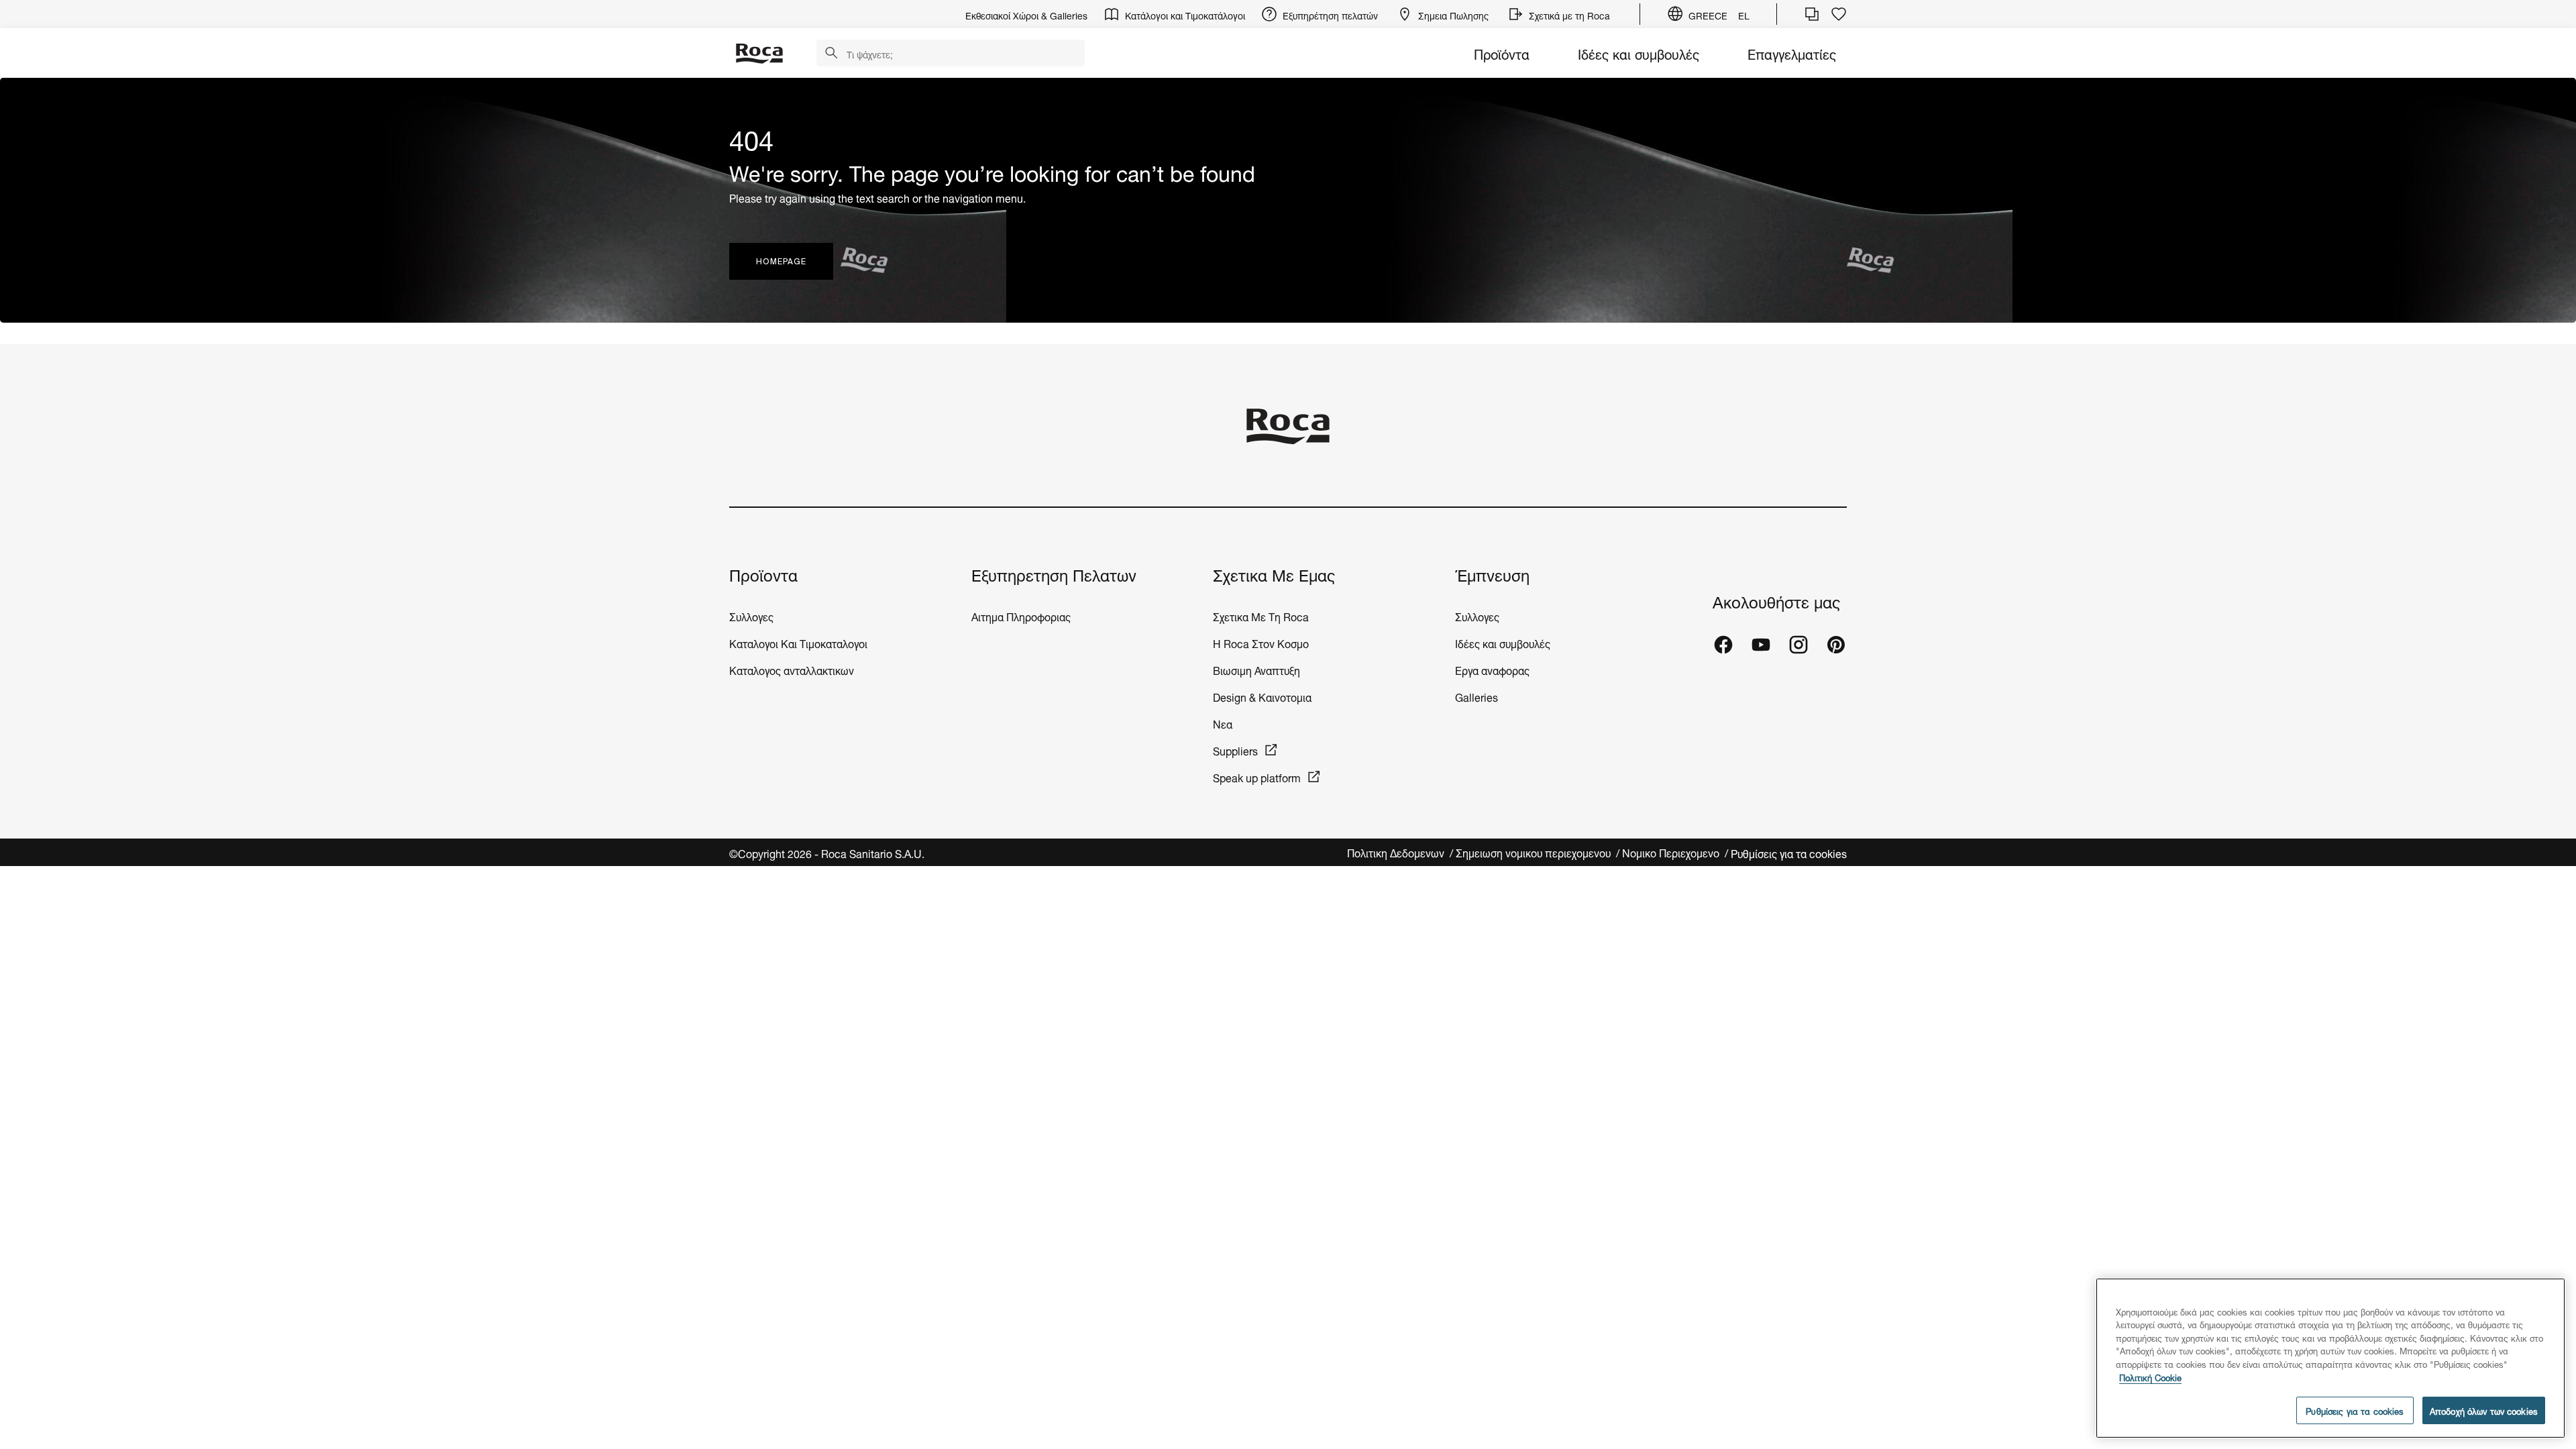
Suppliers (1235, 750)
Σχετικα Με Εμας (1274, 574)
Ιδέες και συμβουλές (1639, 53)
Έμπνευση (1492, 574)
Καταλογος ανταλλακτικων (792, 669)
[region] (2330, 1358)
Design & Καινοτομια (1262, 696)
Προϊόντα (1502, 53)
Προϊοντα (763, 574)
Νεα (1224, 723)
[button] (831, 54)
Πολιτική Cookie (2150, 1377)
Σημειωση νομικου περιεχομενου (1535, 852)
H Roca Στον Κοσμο (1261, 642)
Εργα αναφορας (1492, 669)
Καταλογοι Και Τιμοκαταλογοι (798, 642)
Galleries (1477, 696)
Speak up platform (1257, 776)
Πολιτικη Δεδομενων (1397, 852)
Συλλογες (751, 615)
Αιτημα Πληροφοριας (1021, 615)
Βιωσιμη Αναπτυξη (1256, 669)
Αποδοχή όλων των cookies (2484, 1410)
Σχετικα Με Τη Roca (1261, 615)
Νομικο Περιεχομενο (1672, 852)
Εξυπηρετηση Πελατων (1054, 574)
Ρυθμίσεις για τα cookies (1789, 852)
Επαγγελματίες (1792, 53)
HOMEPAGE (781, 261)
